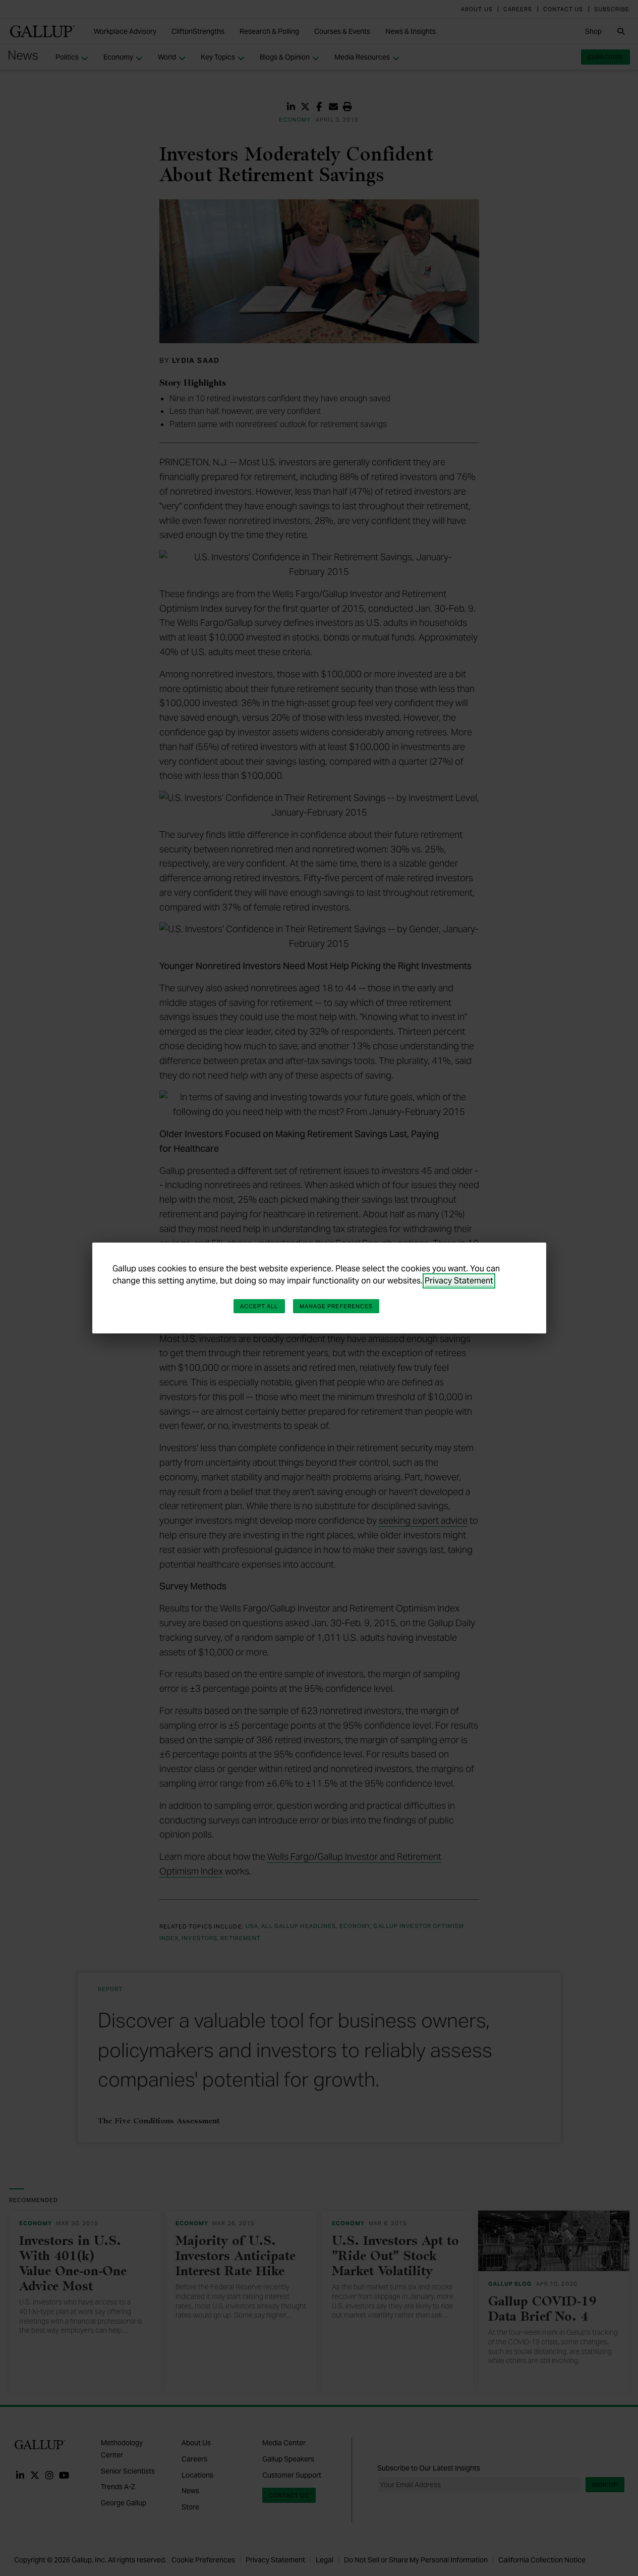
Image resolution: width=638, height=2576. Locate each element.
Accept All (259, 1306)
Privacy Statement (459, 1281)
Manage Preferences (336, 1306)
